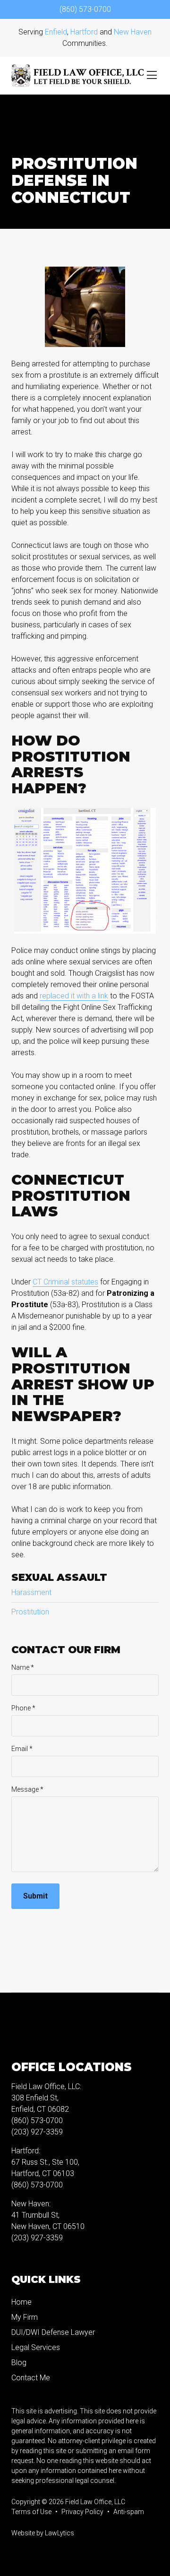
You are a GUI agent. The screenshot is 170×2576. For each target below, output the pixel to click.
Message (27, 1789)
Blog (19, 2363)
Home (21, 2302)
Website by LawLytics (43, 2533)
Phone (23, 1708)
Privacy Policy (82, 2512)
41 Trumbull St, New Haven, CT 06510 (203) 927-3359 (48, 2226)
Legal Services (36, 2347)
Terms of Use (31, 2512)
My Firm (25, 2317)
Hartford (84, 32)
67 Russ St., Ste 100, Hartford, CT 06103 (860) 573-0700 (45, 2173)
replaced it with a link (74, 996)
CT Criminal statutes (65, 1282)
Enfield (56, 32)
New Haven (133, 32)
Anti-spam (129, 2512)
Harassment (31, 1592)
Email (22, 1749)
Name (23, 1667)
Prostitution (30, 1612)
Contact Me (31, 2378)
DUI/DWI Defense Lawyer (53, 2332)
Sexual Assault (59, 1577)
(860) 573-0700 (85, 9)
